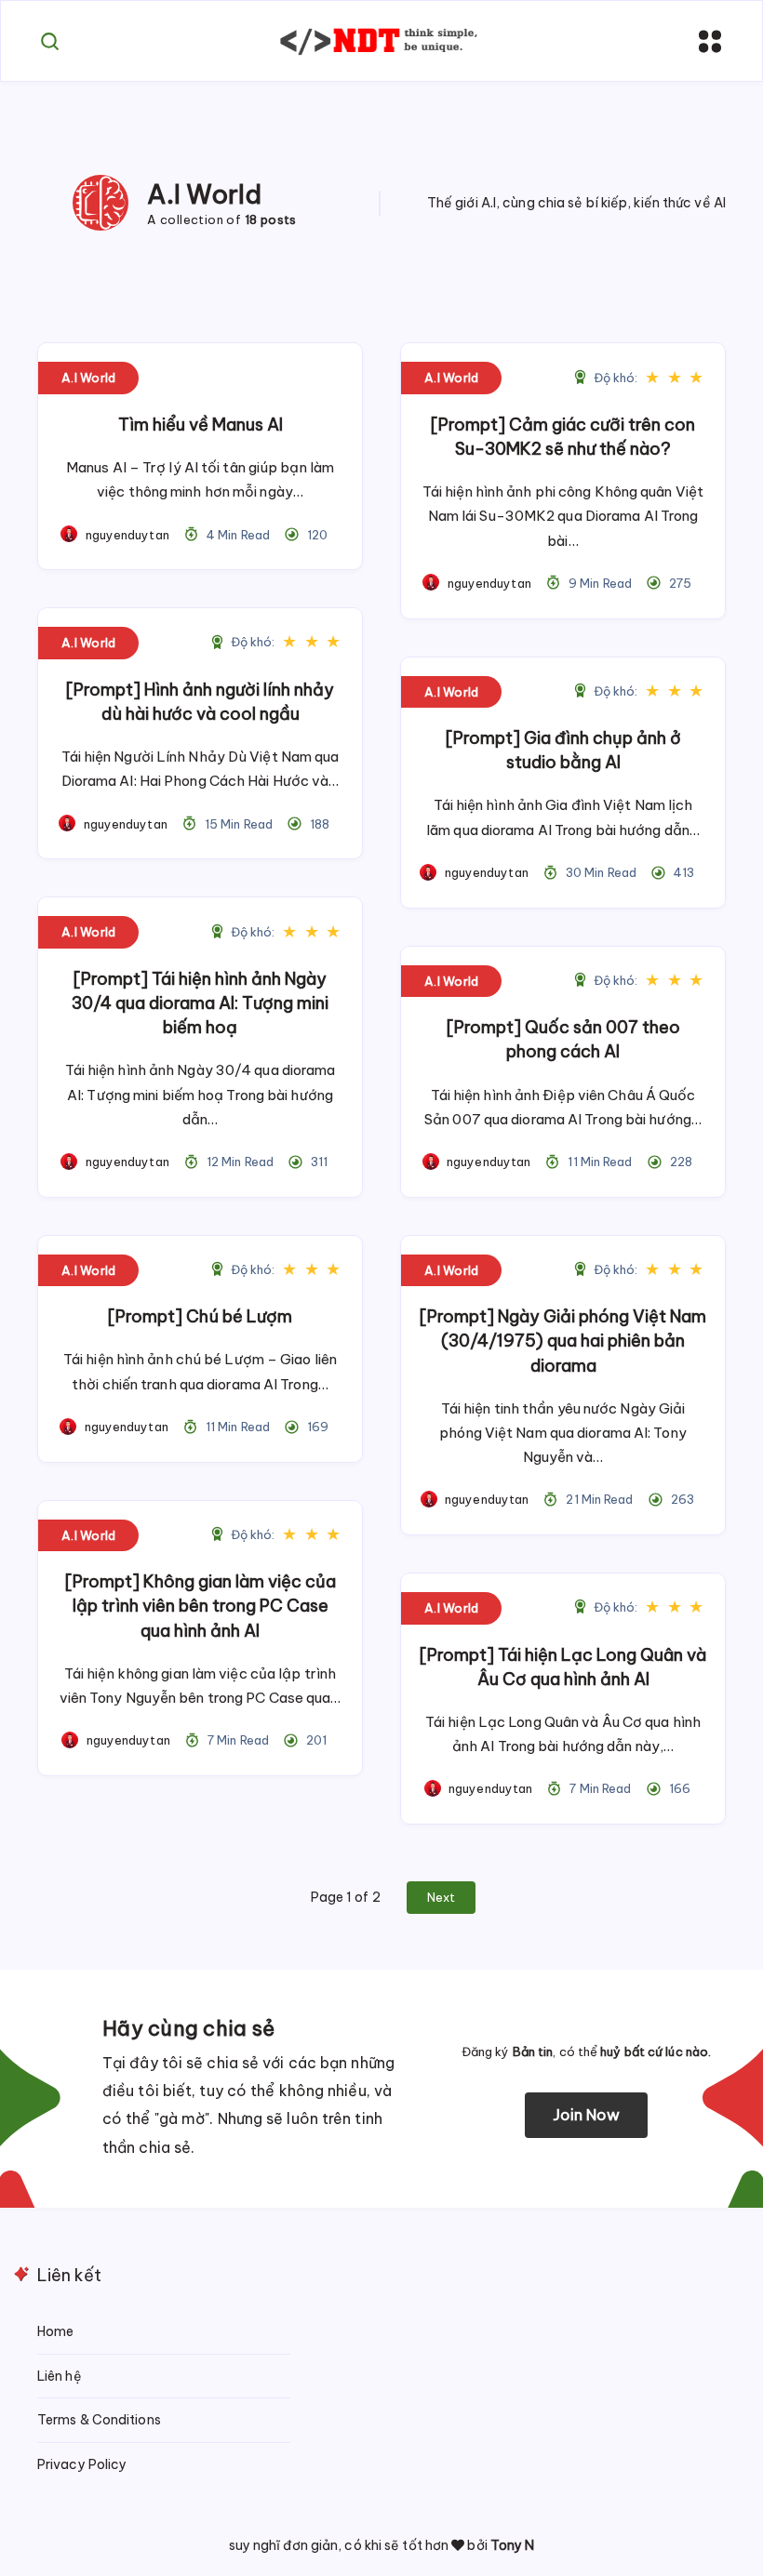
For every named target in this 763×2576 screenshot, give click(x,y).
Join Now (587, 2115)
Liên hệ (60, 2376)
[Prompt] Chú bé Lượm (200, 1316)
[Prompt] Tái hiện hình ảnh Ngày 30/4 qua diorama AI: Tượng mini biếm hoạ (200, 1003)
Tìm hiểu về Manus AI (201, 425)
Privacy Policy (82, 2464)
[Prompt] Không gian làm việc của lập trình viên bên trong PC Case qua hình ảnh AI (201, 1606)
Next (441, 1897)
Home (55, 2331)
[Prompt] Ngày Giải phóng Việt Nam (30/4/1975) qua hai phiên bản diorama (563, 1341)
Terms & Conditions (99, 2420)
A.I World (88, 378)
